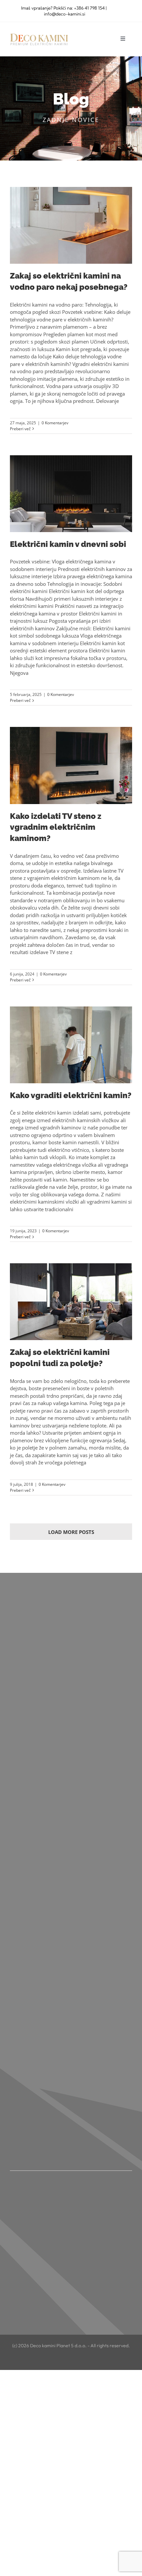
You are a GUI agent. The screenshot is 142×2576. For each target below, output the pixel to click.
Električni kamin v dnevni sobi (68, 544)
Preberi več (20, 429)
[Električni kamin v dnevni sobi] (71, 494)
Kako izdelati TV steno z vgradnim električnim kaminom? (56, 827)
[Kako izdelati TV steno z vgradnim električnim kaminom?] (71, 765)
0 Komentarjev (55, 423)
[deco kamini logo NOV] (39, 34)
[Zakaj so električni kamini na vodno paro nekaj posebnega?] (71, 225)
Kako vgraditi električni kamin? (71, 1095)
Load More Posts (71, 1532)
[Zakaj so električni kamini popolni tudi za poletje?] (71, 1302)
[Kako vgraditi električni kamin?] (71, 1045)
